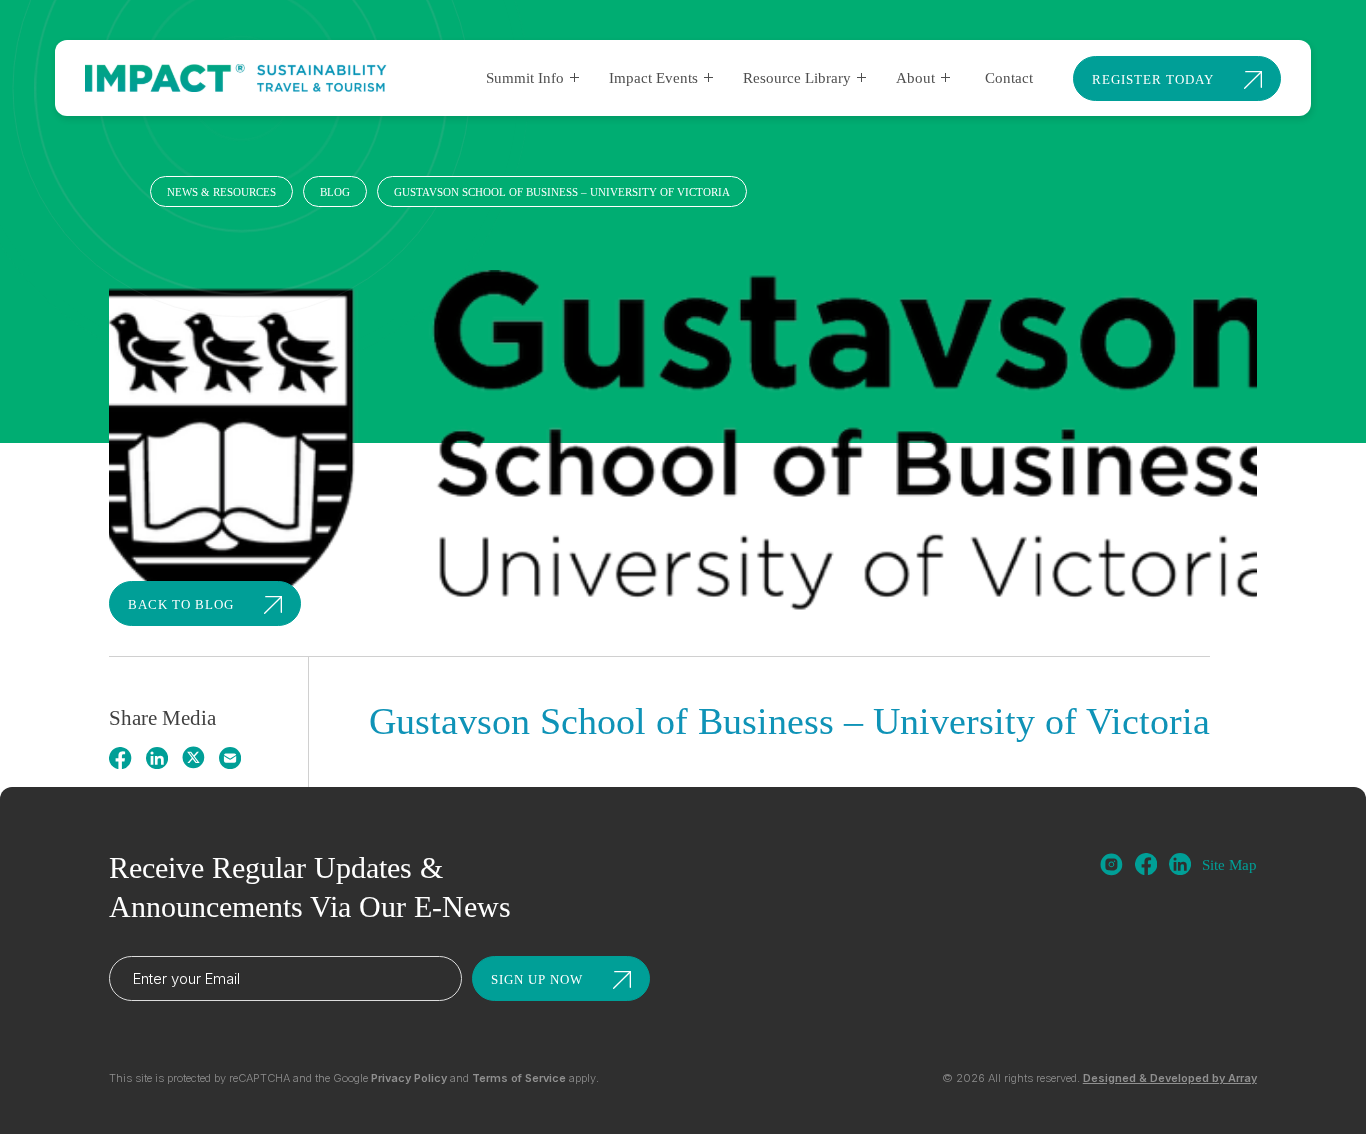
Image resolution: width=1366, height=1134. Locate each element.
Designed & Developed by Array (1170, 1078)
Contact (1009, 78)
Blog (335, 192)
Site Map (1229, 865)
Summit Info (525, 78)
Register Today (1153, 79)
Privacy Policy (409, 1078)
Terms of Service (519, 1078)
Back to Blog (181, 604)
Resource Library (797, 78)
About (915, 78)
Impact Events (653, 78)
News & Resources (221, 192)
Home (124, 191)
